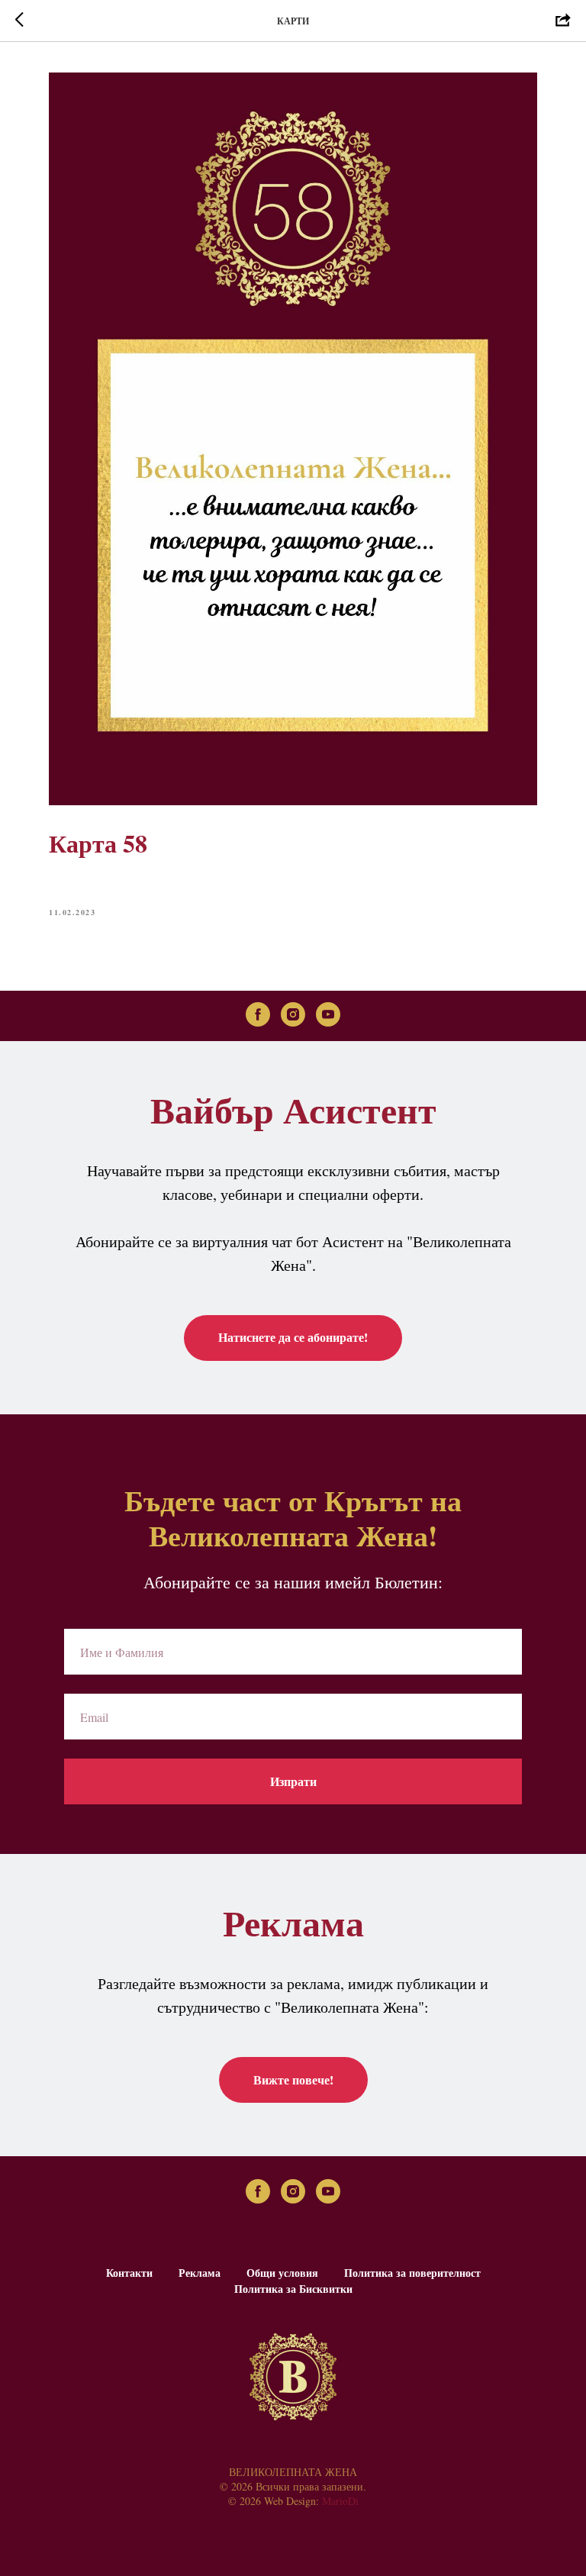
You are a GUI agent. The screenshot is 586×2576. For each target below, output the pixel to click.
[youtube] (328, 1014)
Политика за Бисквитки (293, 2289)
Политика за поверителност (412, 2273)
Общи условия (282, 2273)
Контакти (129, 2273)
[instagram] (293, 1014)
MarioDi (340, 2501)
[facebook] (258, 1014)
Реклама (200, 2273)
